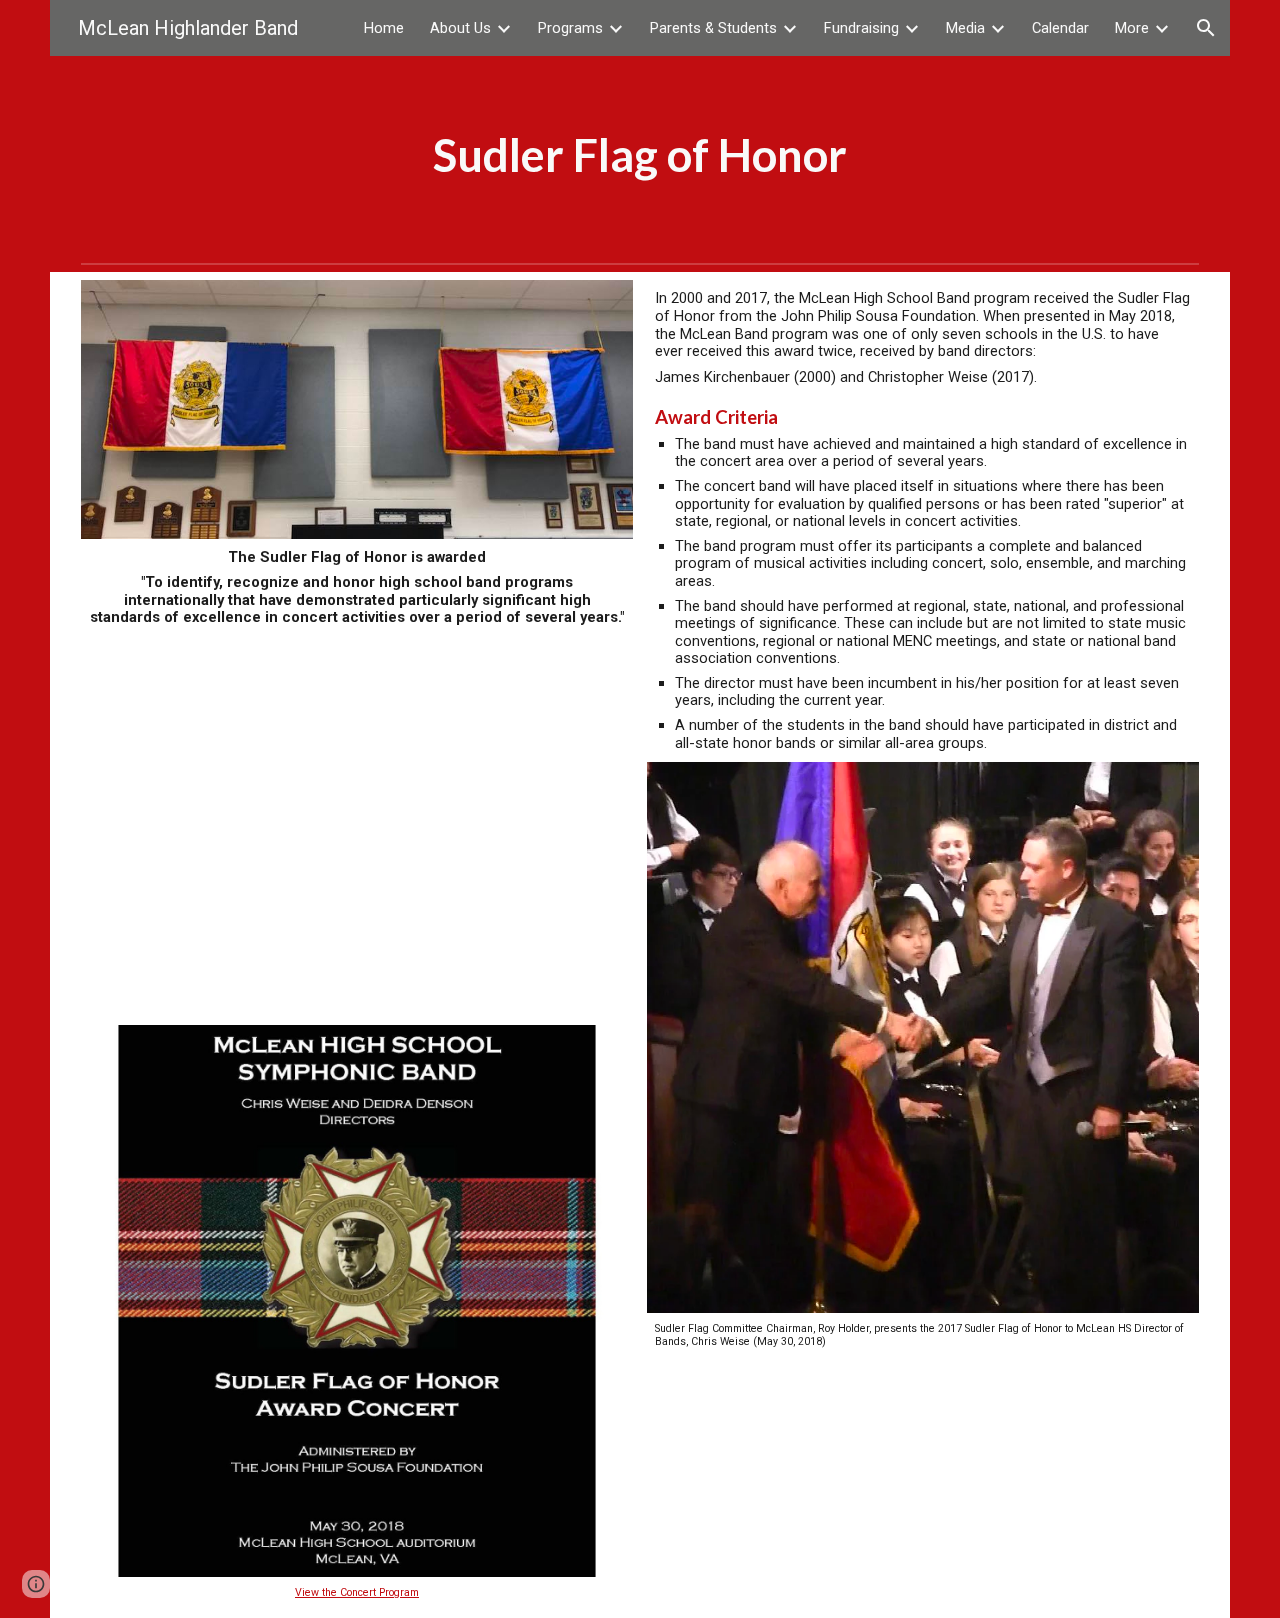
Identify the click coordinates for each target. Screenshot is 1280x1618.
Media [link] (965, 28)
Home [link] (384, 28)
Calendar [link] (1060, 28)
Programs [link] (570, 28)
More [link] (1132, 28)
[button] (1206, 28)
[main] (640, 155)
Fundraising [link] (861, 28)
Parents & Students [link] (713, 28)
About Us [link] (460, 28)
